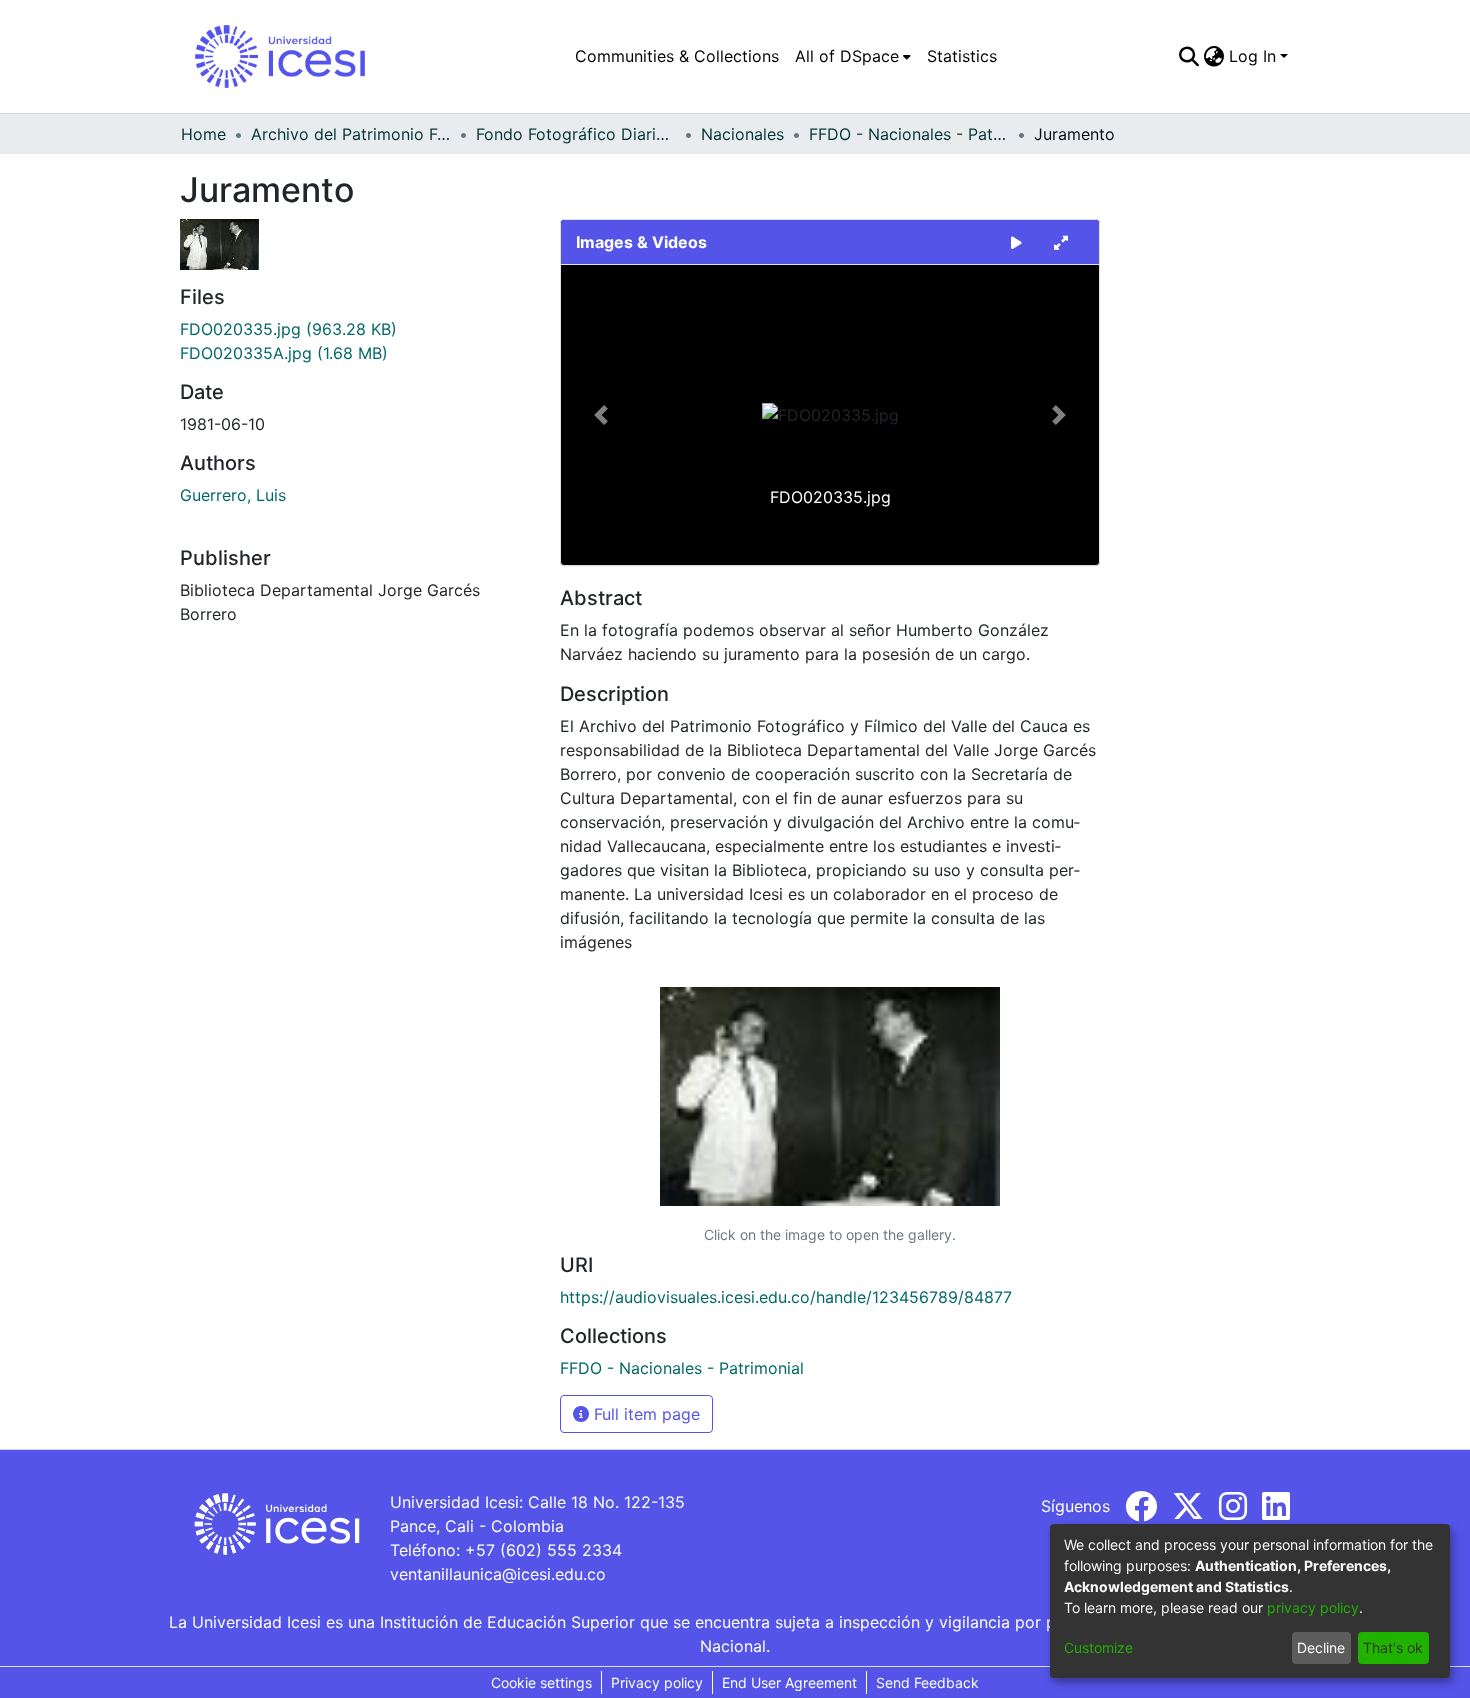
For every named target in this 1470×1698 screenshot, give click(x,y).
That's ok (1393, 1647)
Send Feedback (927, 1682)
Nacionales (742, 134)
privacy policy (1313, 1607)
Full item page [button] (644, 1414)
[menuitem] (853, 56)
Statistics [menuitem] (962, 56)
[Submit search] (1189, 56)
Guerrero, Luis (233, 495)
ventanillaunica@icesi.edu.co (498, 1574)
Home (203, 134)
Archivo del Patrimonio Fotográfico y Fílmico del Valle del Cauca (351, 134)
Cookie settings (541, 1682)
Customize (1098, 1647)
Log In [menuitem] (1252, 56)
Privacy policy (657, 1682)
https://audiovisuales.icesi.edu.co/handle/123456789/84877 (786, 1297)
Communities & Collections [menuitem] (677, 56)
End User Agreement (789, 1682)
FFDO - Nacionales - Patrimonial (909, 134)
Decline (1321, 1647)
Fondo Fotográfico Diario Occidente (576, 134)
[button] (601, 415)
